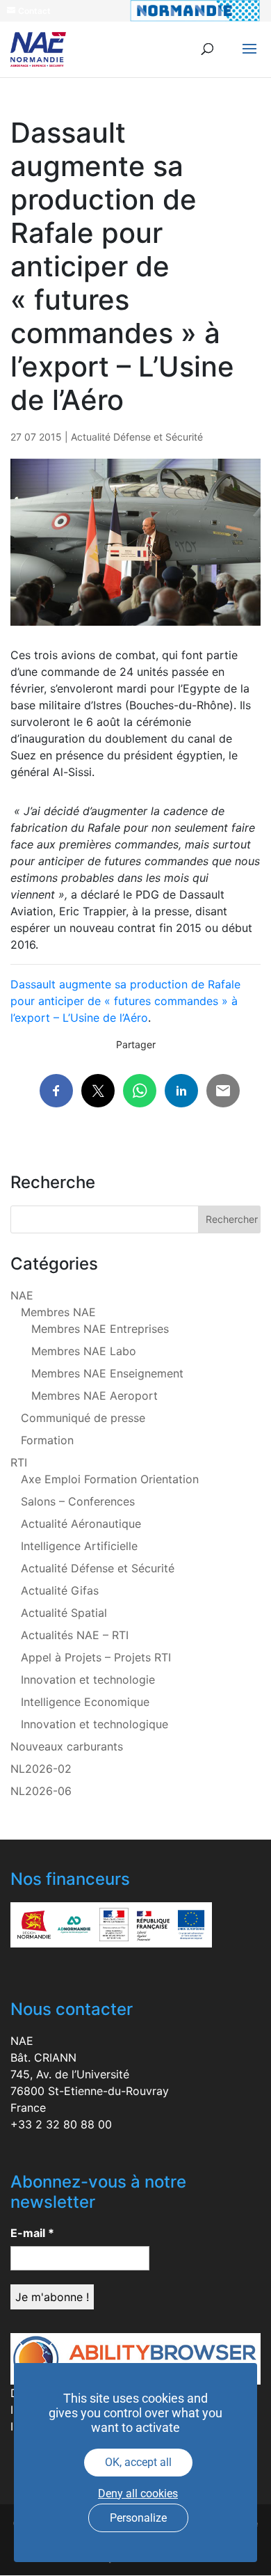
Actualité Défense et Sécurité (137, 437)
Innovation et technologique (95, 1724)
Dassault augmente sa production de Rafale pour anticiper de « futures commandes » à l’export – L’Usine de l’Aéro (125, 1001)
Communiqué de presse (83, 1418)
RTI (19, 1462)
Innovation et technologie (88, 1680)
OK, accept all (138, 2462)
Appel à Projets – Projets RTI (96, 1657)
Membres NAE (58, 1312)
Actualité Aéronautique (81, 1524)
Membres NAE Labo (84, 1351)
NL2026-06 (41, 1791)
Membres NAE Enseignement (107, 1373)
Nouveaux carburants (67, 1746)
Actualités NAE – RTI (75, 1635)
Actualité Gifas (60, 1590)
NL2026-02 (41, 1769)
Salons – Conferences (78, 1501)
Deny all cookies (138, 2494)
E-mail (32, 2233)
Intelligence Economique (85, 1702)
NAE (22, 1295)
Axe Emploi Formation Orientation (110, 1479)
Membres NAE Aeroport (95, 1396)
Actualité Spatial (64, 1613)
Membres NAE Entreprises (100, 1329)
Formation (47, 1440)
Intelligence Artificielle (79, 1546)
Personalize (138, 2518)
